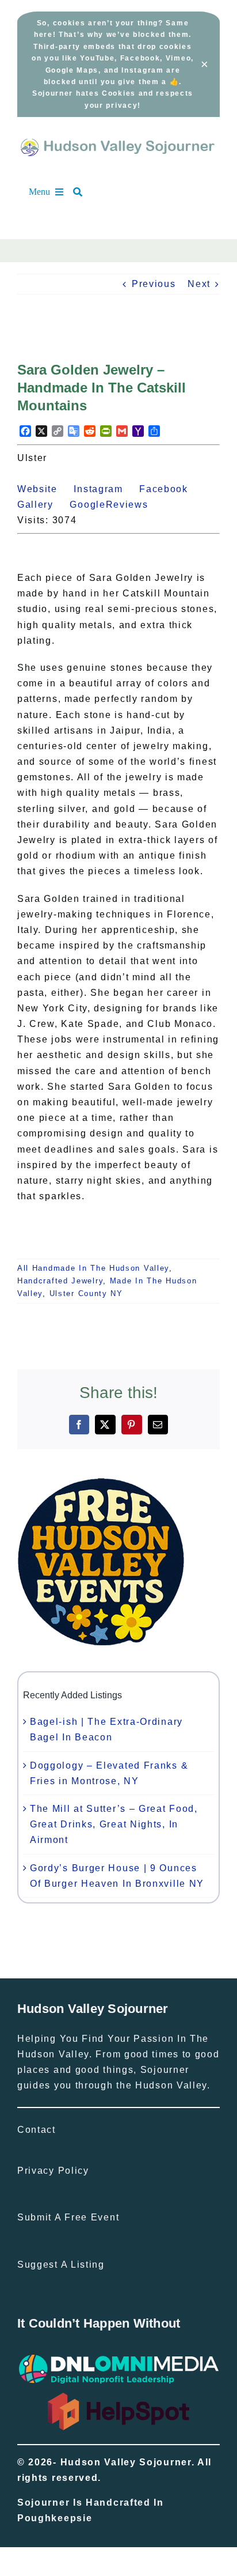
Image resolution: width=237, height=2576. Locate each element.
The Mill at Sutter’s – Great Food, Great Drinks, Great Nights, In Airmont (114, 1824)
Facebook (170, 489)
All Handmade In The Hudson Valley (93, 1268)
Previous (154, 284)
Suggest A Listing (61, 2265)
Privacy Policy (53, 2171)
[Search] (83, 192)
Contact (37, 2130)
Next (199, 284)
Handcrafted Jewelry (60, 1281)
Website (44, 489)
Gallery (42, 505)
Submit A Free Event (68, 2217)
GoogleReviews (115, 505)
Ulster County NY (86, 1293)
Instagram (105, 489)
